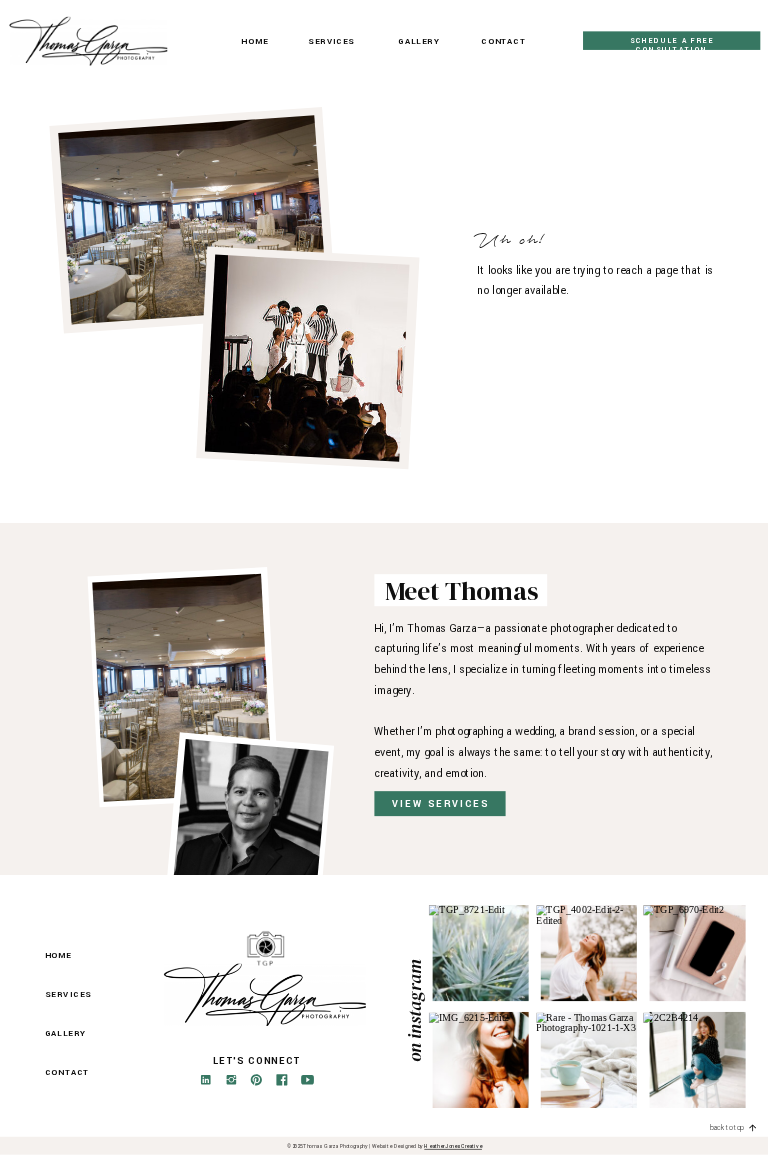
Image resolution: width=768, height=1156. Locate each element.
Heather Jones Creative (453, 1146)
